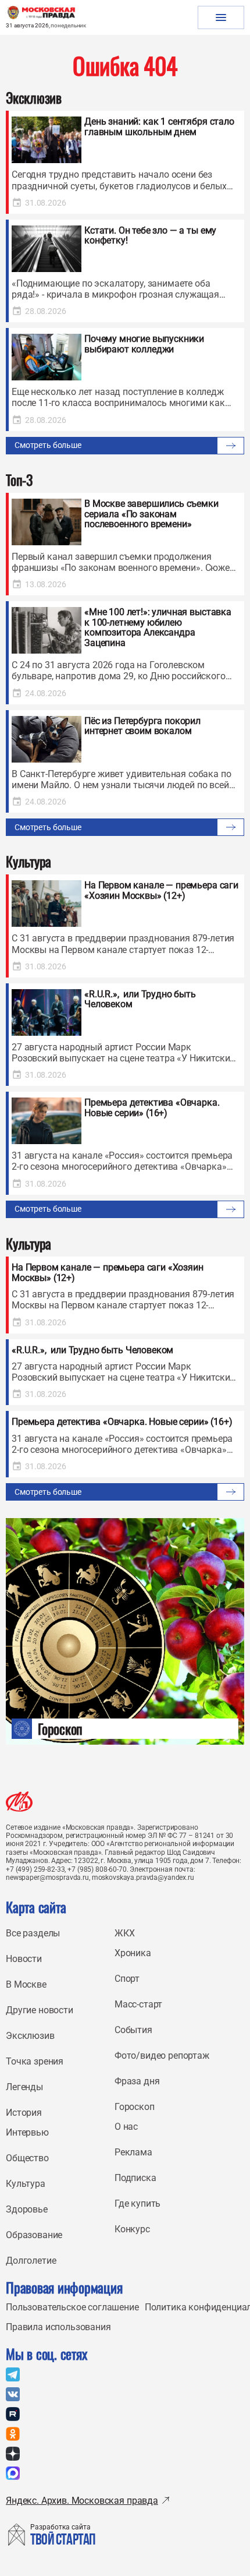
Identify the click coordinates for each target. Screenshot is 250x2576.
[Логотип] (19, 1802)
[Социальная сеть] (13, 2374)
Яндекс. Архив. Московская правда (82, 2501)
